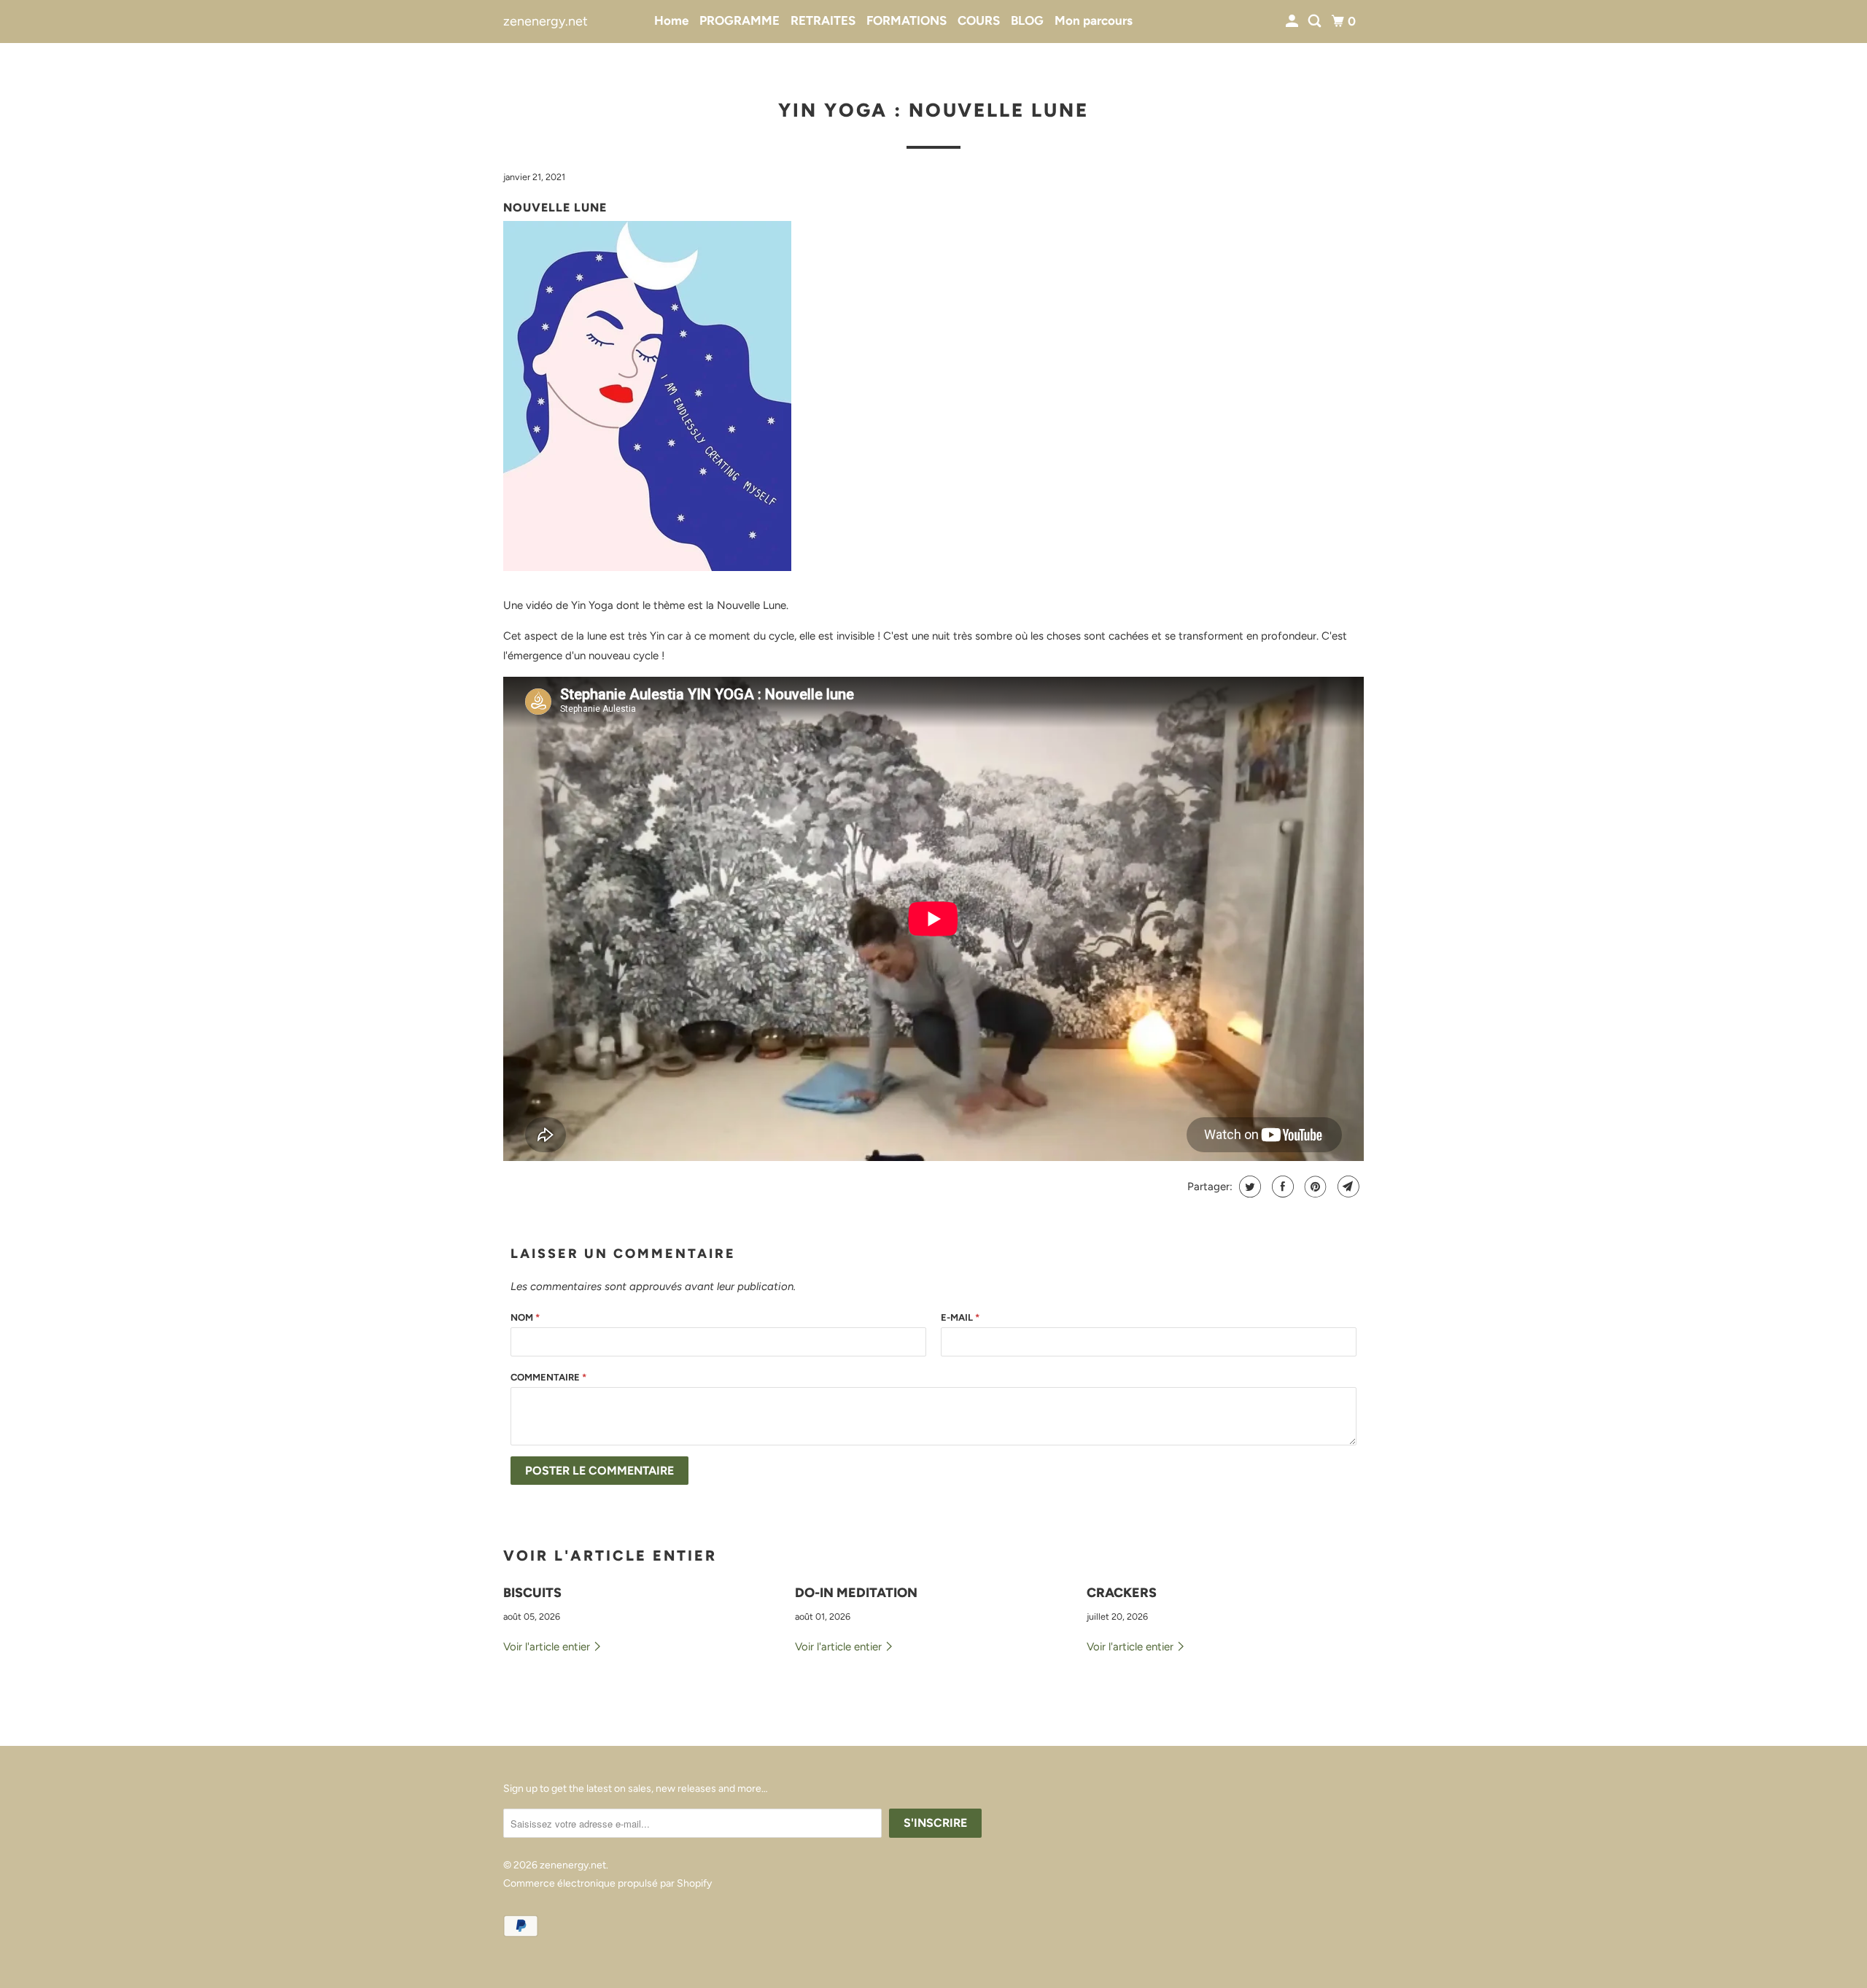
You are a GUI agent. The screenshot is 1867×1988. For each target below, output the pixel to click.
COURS (979, 20)
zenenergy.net (546, 21)
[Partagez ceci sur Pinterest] (1314, 1187)
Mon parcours (1094, 20)
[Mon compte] (1293, 22)
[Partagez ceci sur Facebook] (1281, 1187)
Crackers (1122, 1593)
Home (671, 20)
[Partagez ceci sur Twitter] (1248, 1187)
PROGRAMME (740, 20)
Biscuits (532, 1593)
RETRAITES (823, 20)
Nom (525, 1317)
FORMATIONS (907, 20)
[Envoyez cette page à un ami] (1347, 1187)
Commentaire (548, 1377)
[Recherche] (1316, 22)
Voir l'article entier (548, 1647)
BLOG (1027, 20)
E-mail (960, 1317)
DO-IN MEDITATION (856, 1593)
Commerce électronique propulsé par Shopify (608, 1883)
